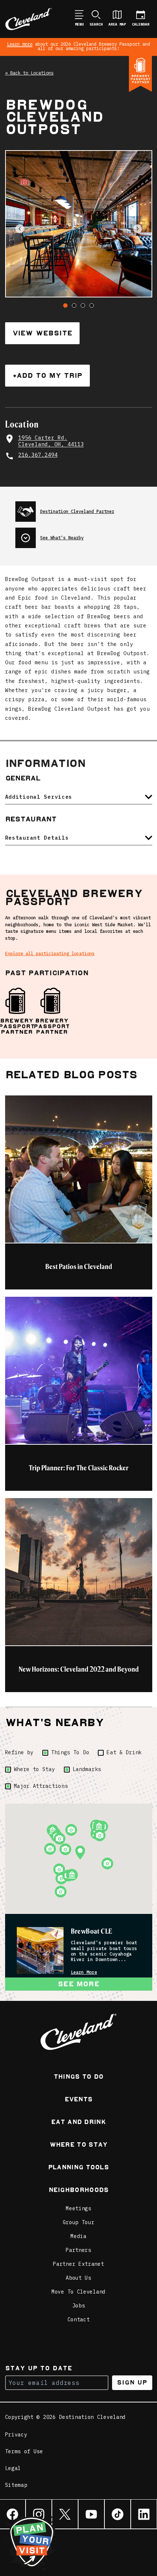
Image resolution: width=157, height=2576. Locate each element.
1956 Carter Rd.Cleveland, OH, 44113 (51, 441)
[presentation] (84, 509)
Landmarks (87, 1769)
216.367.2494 (38, 455)
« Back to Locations (29, 73)
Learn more (20, 44)
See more (78, 1984)
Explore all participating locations (50, 953)
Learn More (84, 1972)
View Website (42, 333)
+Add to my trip (47, 375)
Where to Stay (35, 1769)
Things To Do (70, 1752)
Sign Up (132, 2383)
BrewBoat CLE (92, 1931)
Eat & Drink (124, 1752)
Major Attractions (41, 1786)
